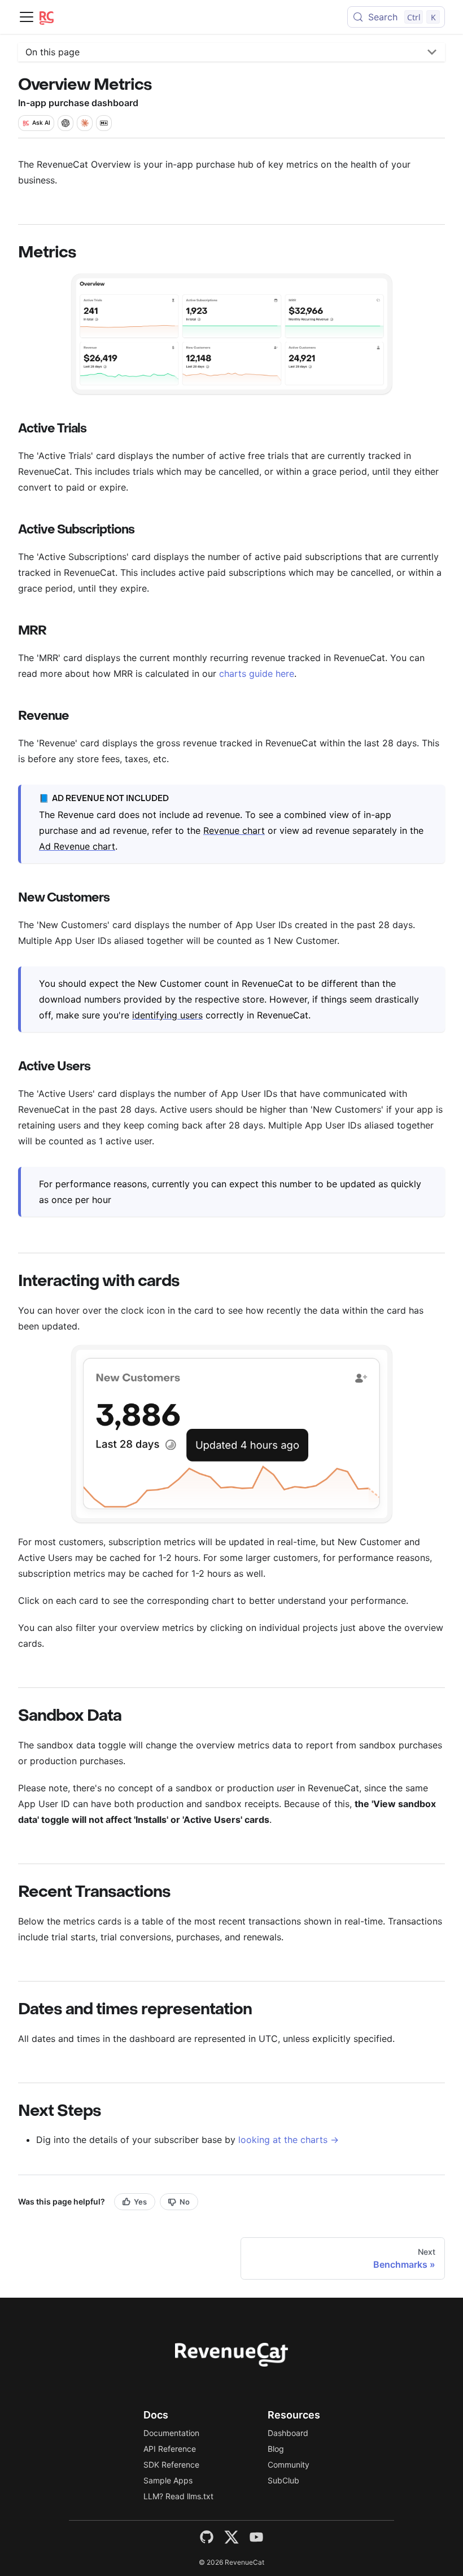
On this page (53, 52)
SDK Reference (171, 2465)
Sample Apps (168, 2480)
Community (289, 2465)
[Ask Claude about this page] (85, 123)
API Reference (170, 2449)
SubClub (283, 2480)
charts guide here (257, 673)
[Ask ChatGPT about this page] (65, 123)
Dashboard (288, 2433)
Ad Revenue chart (77, 846)
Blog (276, 2449)
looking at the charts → (289, 2140)
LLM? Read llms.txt (178, 2496)
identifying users (167, 1015)
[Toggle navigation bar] (27, 17)
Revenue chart (234, 830)
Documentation (171, 2433)
